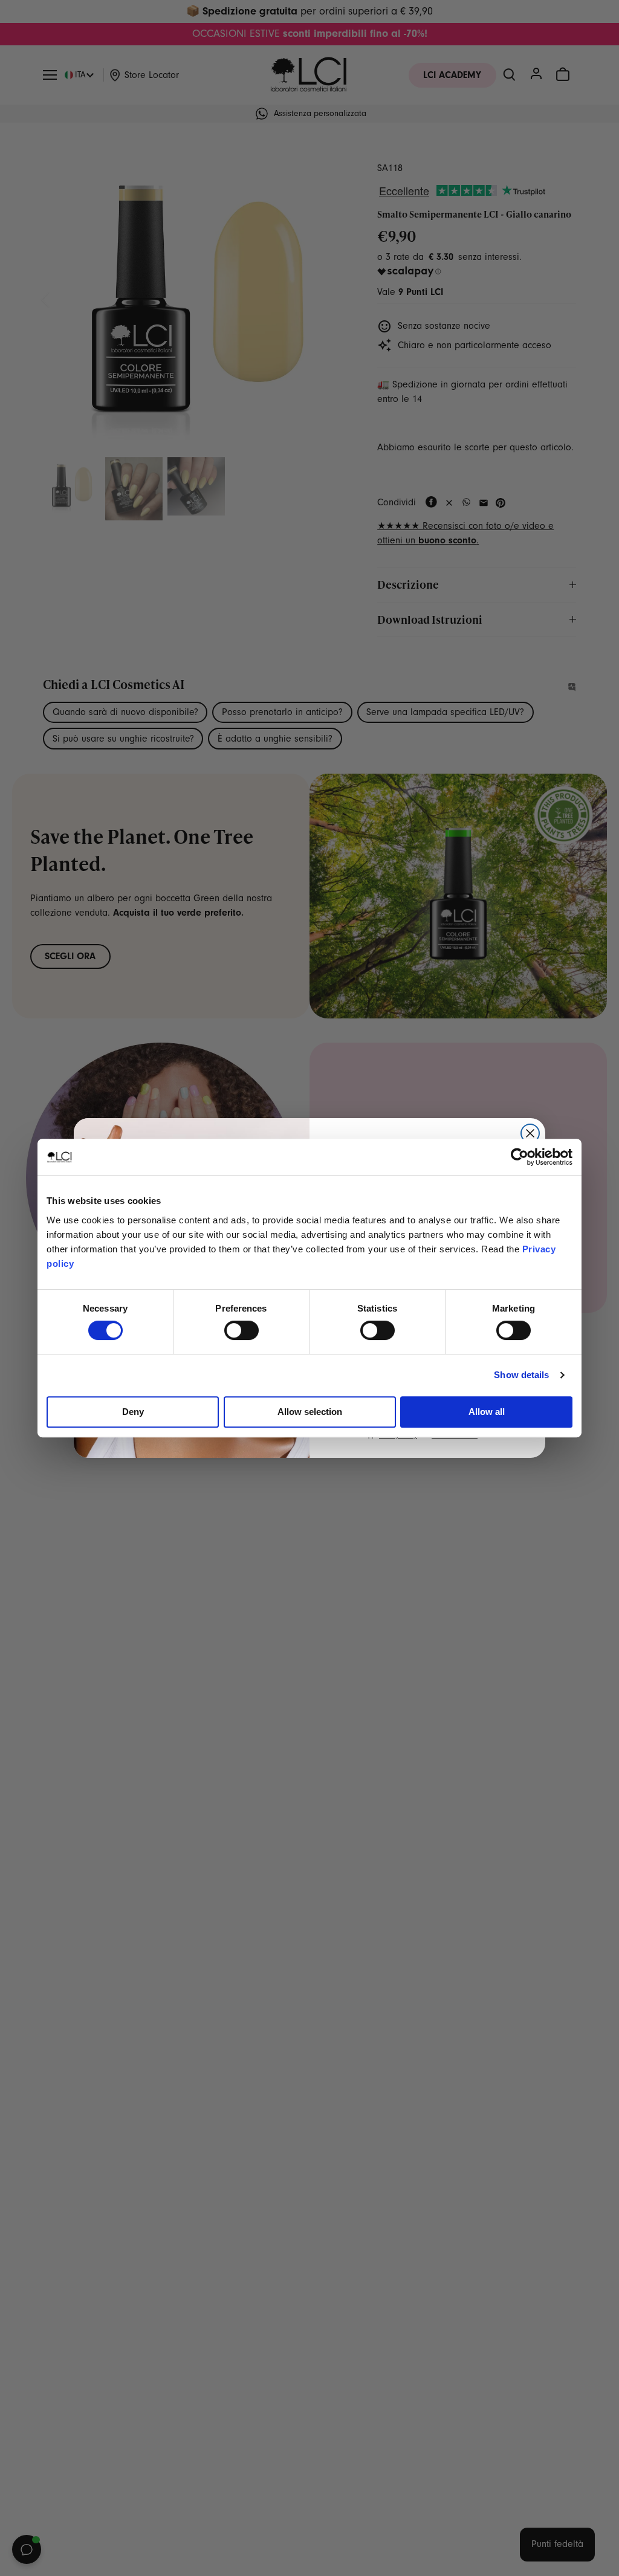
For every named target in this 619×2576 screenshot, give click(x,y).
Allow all (487, 1412)
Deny (133, 1412)
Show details (521, 1375)
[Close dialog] (530, 1133)
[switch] (241, 1330)
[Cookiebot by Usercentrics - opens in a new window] (520, 1157)
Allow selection (310, 1412)
